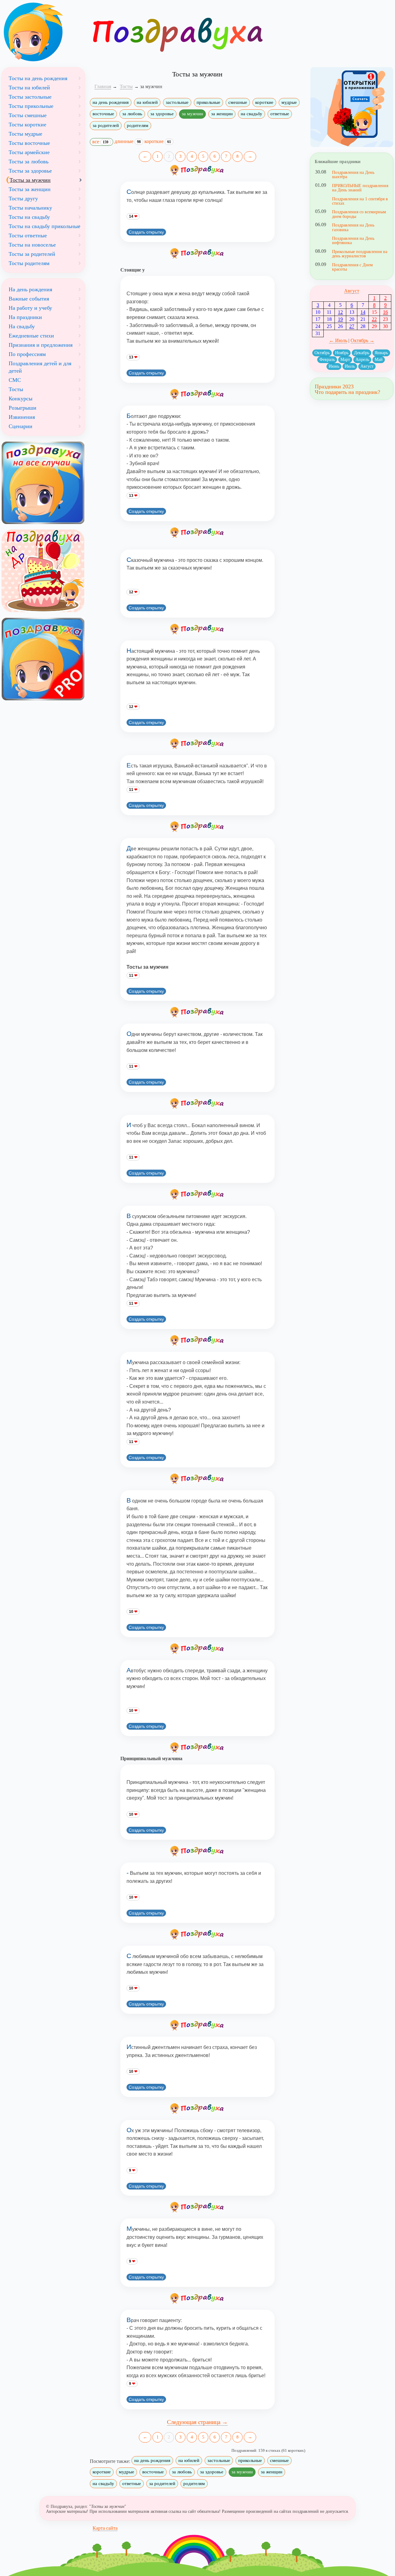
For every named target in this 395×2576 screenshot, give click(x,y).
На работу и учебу (30, 308)
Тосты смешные (28, 115)
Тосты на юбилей (29, 88)
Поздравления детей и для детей (40, 367)
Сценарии (21, 426)
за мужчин (192, 114)
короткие (264, 102)
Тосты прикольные (31, 106)
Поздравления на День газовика (353, 227)
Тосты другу (23, 198)
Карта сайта (105, 2528)
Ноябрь (342, 353)
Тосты (16, 389)
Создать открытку (146, 232)
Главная (103, 86)
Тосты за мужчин (30, 180)
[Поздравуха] (43, 32)
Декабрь (362, 353)
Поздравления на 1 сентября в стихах (360, 201)
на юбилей (147, 102)
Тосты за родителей (32, 254)
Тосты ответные (28, 235)
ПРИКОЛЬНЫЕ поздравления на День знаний (360, 188)
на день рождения (111, 102)
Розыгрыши (23, 408)
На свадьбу (22, 326)
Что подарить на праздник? (347, 392)
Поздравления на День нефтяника (353, 240)
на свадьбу (252, 114)
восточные (103, 114)
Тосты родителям (29, 263)
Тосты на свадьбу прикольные (44, 226)
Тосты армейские (29, 152)
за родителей (106, 125)
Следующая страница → (197, 2422)
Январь (381, 353)
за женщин (222, 114)
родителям (138, 125)
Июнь (334, 366)
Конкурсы (21, 399)
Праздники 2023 (334, 386)
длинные (128, 141)
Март (345, 360)
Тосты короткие (27, 125)
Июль (350, 366)
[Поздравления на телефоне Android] (352, 107)
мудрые (289, 102)
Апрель (362, 360)
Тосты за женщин (30, 189)
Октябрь (322, 353)
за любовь (132, 114)
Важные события (29, 299)
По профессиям (27, 354)
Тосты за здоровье (30, 171)
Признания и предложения (41, 345)
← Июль (338, 340)
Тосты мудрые (25, 134)
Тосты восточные (29, 143)
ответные (280, 114)
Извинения (22, 417)
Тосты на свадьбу (29, 217)
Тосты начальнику (30, 208)
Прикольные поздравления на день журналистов (360, 254)
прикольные (208, 102)
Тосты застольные (30, 97)
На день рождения (30, 289)
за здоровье (162, 114)
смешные (238, 102)
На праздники (25, 317)
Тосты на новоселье (32, 245)
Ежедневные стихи (31, 336)
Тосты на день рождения (38, 78)
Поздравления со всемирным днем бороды (359, 214)
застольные (177, 102)
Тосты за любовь (29, 162)
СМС (15, 380)
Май (379, 360)
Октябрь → (362, 340)
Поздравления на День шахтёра (353, 174)
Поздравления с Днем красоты (352, 267)
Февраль (327, 360)
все (100, 142)
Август (352, 291)
